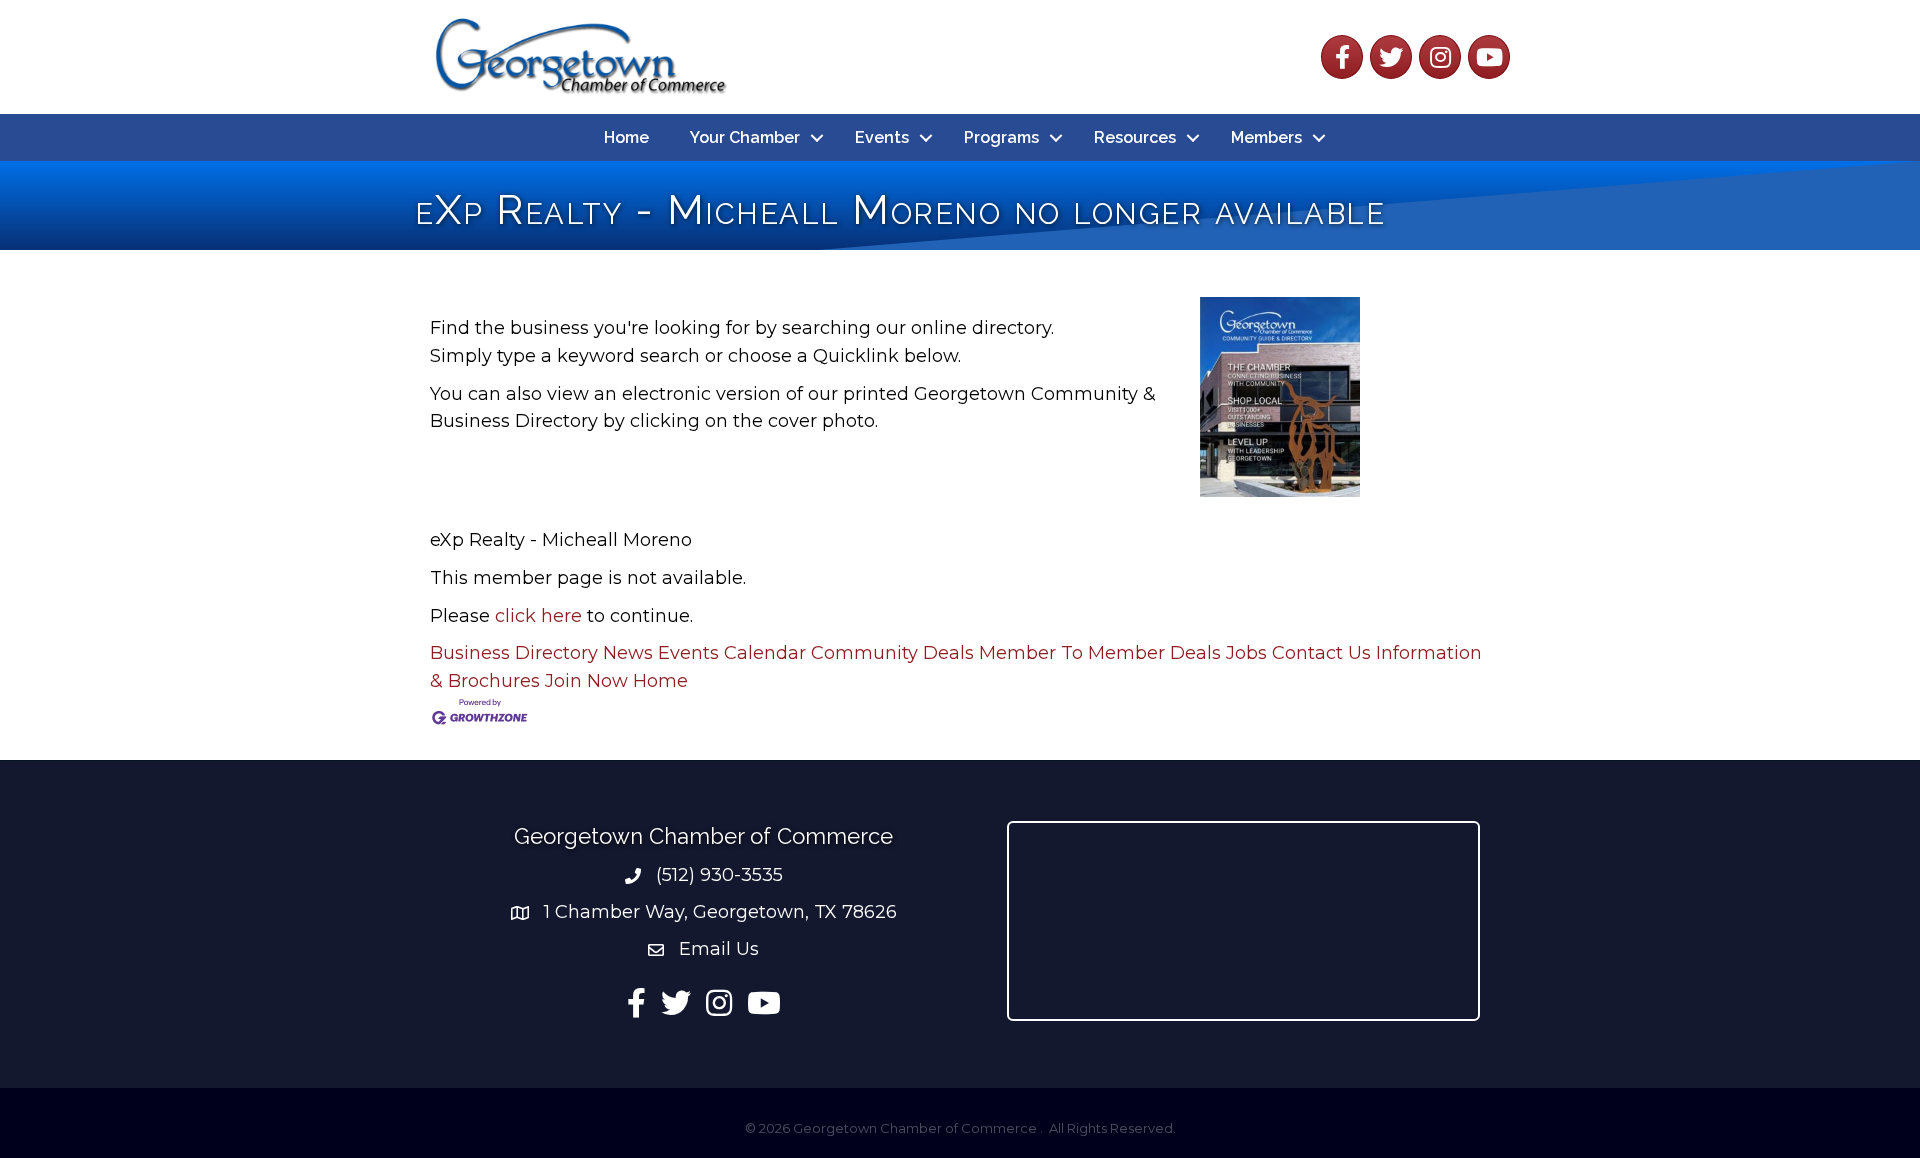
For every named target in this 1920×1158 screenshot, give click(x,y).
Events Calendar (732, 653)
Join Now (586, 681)
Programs (1001, 137)
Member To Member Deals (1100, 653)
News (628, 653)
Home (626, 137)
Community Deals (892, 653)
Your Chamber (745, 137)
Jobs (1246, 653)
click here (538, 616)
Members (1266, 137)
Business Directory (514, 653)
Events (882, 137)
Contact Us (1321, 653)
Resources (1135, 137)
